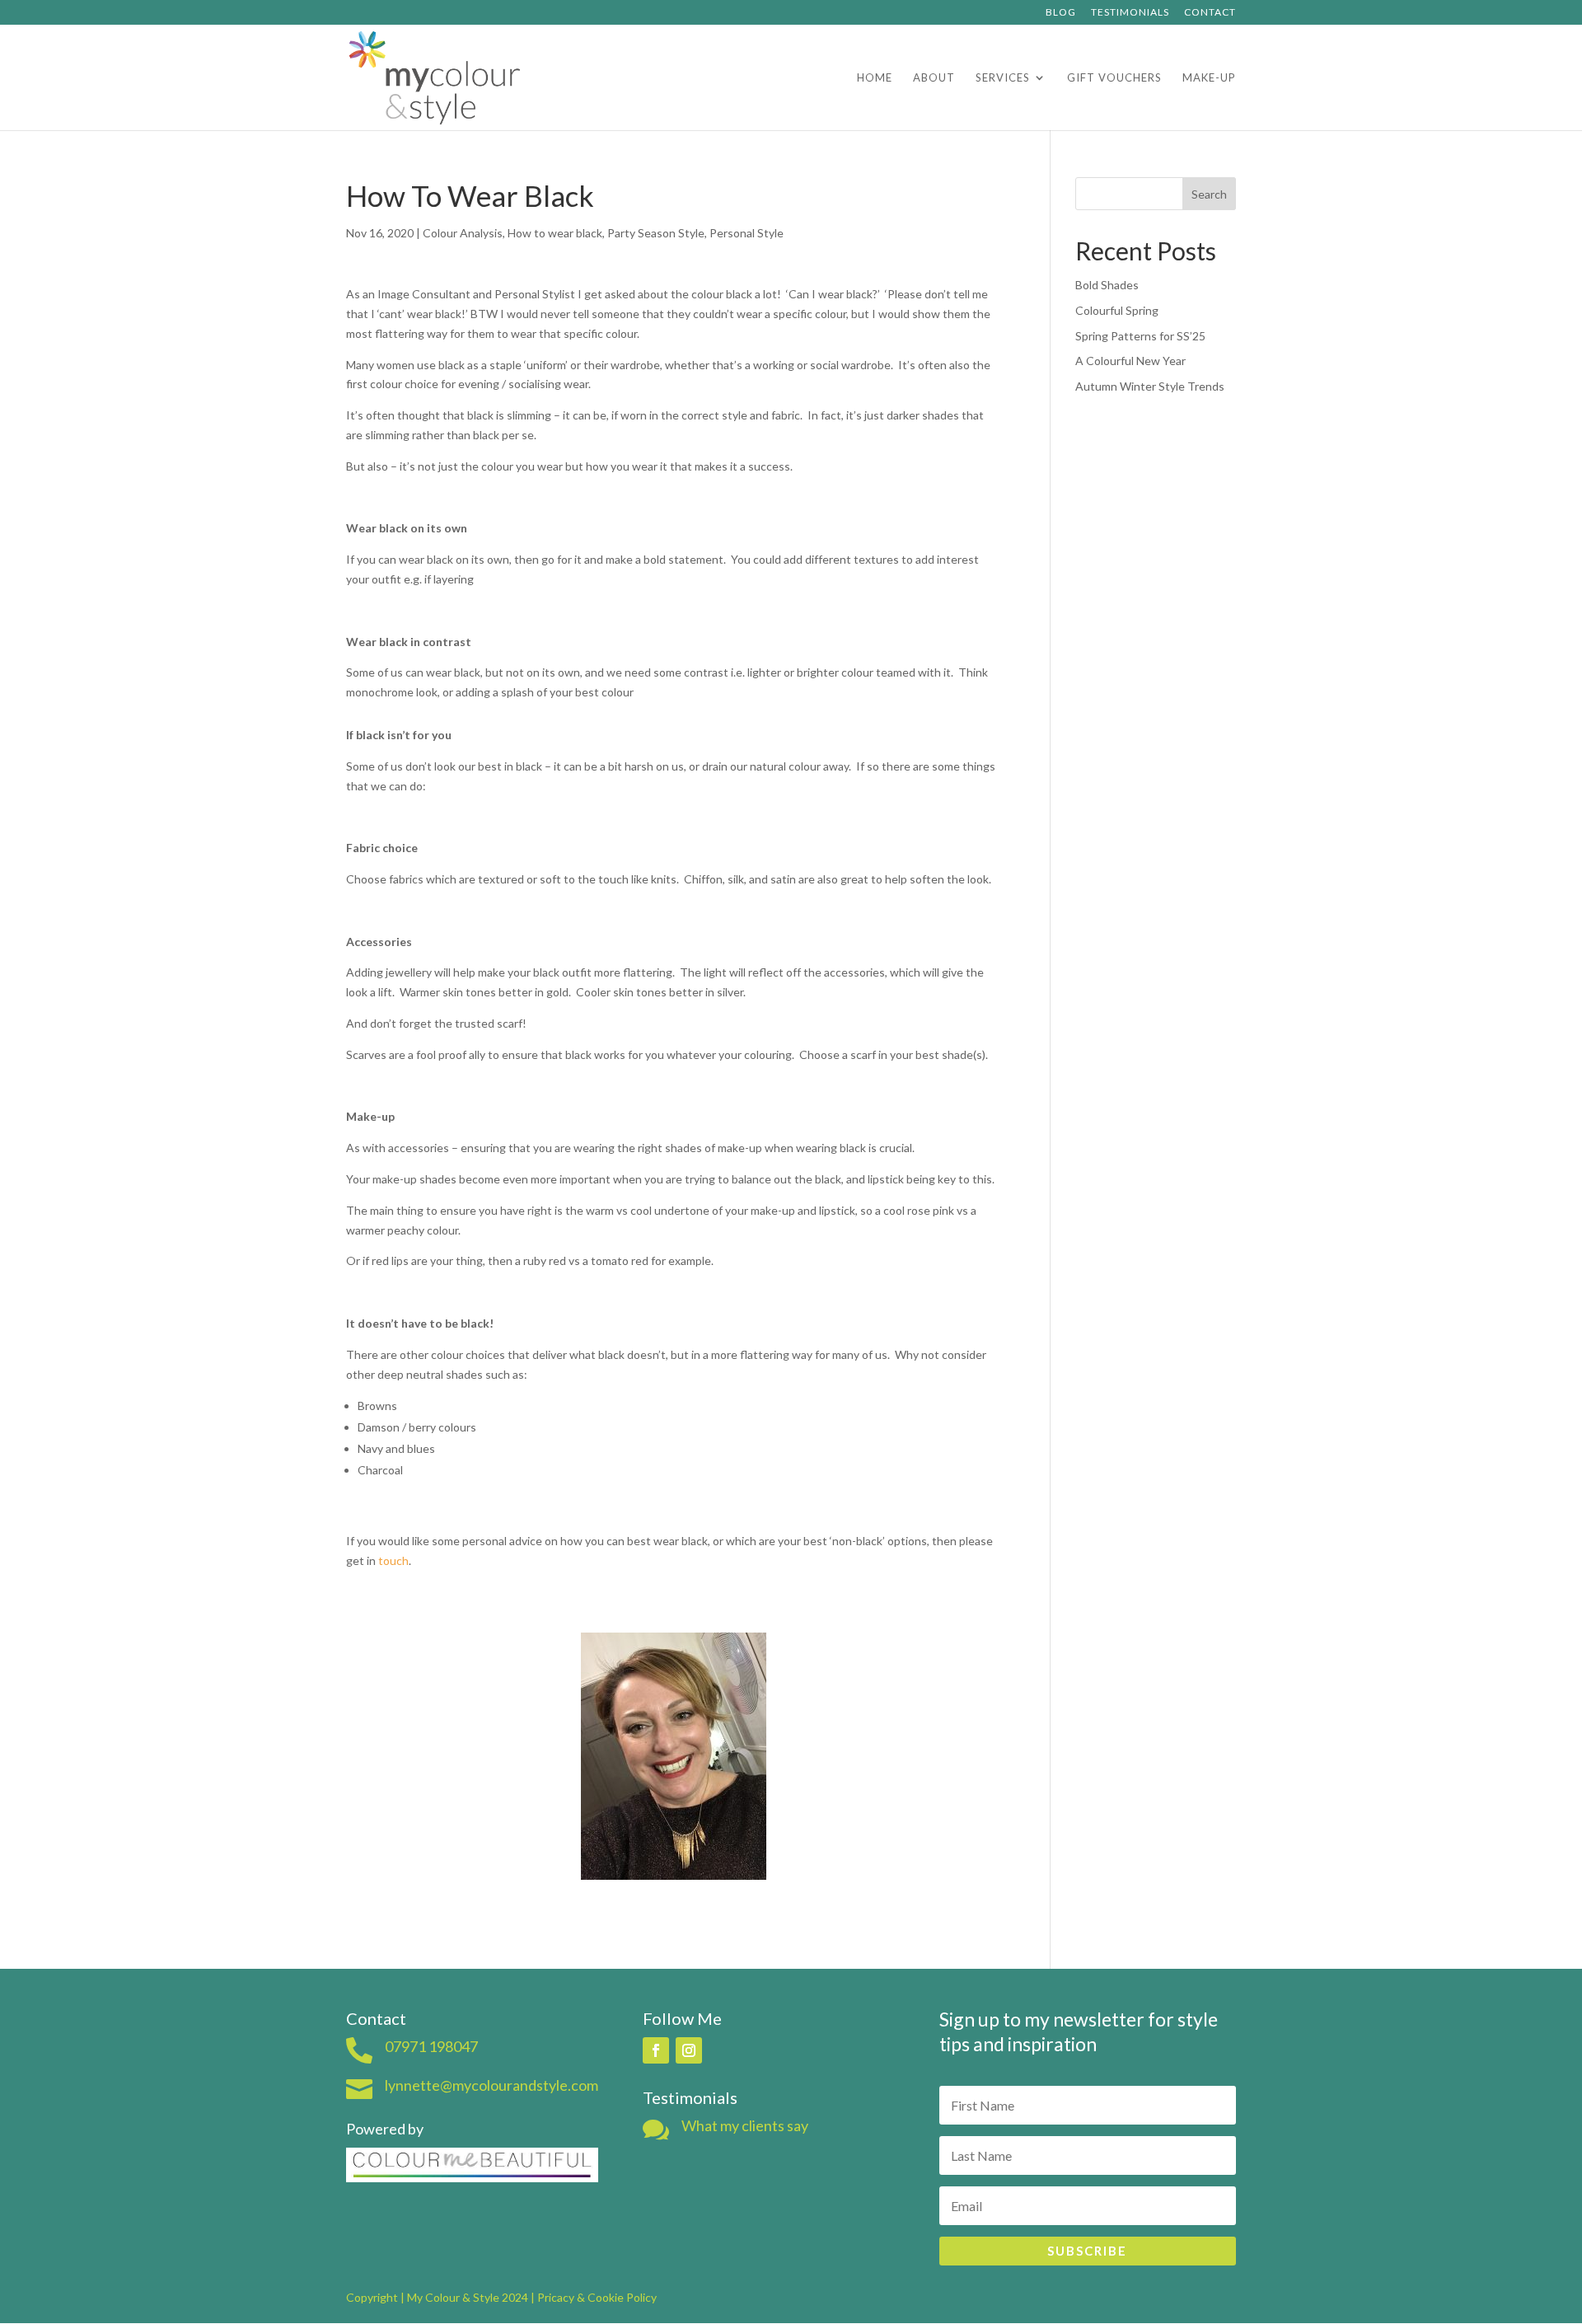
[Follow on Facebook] (656, 2050)
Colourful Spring (1117, 310)
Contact (1210, 13)
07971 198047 (431, 2046)
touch (393, 1560)
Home (875, 78)
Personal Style (747, 233)
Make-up (1209, 78)
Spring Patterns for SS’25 (1140, 336)
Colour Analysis (463, 233)
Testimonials (1130, 13)
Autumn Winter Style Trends (1150, 386)
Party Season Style (656, 233)
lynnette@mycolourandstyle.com (491, 2085)
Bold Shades (1107, 285)
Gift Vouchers (1114, 78)
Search (1209, 194)
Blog (1061, 13)
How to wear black (555, 233)
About (934, 78)
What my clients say (745, 2125)
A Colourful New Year (1130, 361)
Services (1003, 78)
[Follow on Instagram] (689, 2050)
